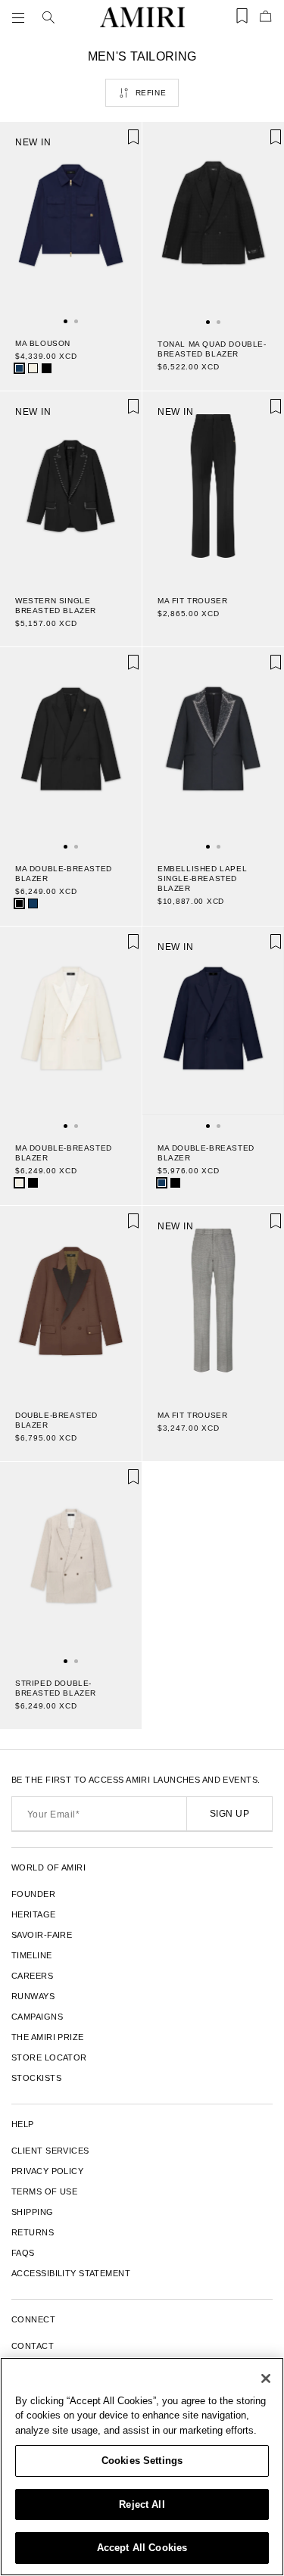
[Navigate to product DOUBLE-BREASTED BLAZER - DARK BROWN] (71, 1300)
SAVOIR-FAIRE (42, 1935)
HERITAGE (34, 1914)
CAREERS (32, 1976)
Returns (33, 2232)
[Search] (48, 17)
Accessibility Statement (71, 2273)
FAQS (23, 2253)
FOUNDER (33, 1894)
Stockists (36, 2078)
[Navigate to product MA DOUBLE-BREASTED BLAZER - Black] (71, 748)
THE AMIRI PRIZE (48, 2037)
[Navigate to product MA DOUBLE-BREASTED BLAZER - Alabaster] (71, 1027)
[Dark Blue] (19, 368)
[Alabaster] (33, 368)
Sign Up (229, 1814)
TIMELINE (32, 1955)
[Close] (266, 2378)
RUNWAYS (33, 1996)
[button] (21, 17)
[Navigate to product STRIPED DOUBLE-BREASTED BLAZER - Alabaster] (71, 1562)
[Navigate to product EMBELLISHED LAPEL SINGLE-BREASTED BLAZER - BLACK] (213, 748)
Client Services (50, 2151)
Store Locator (49, 2057)
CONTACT (33, 2346)
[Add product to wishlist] (120, 144)
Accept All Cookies (142, 2548)
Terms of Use (44, 2191)
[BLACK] (47, 368)
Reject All (142, 2504)
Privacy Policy (47, 2171)
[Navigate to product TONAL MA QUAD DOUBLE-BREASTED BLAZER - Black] (213, 223)
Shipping (33, 2212)
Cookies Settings (142, 2461)
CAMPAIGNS (37, 2017)
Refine (151, 93)
